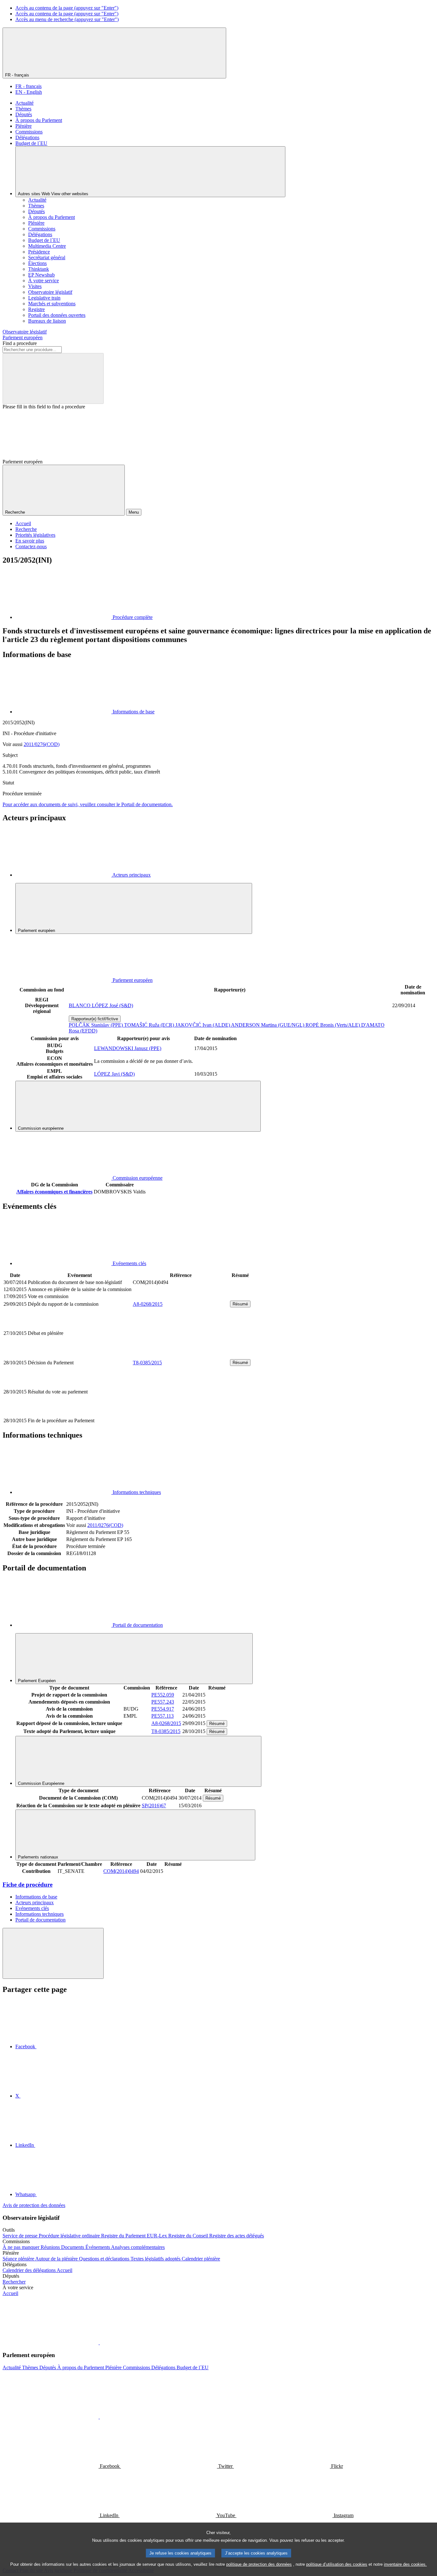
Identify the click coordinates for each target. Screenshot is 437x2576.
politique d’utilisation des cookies (337, 2564)
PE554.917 (163, 1709)
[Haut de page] (53, 1953)
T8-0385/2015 (147, 1363)
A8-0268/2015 (148, 1304)
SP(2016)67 (154, 1806)
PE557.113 (163, 1716)
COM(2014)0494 (121, 1871)
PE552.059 (163, 1695)
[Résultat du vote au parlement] (181, 1413)
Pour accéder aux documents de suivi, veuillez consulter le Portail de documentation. (88, 804)
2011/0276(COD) (42, 744)
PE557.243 (163, 1702)
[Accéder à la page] (181, 1355)
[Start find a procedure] (53, 378)
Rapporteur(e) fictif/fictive (95, 1019)
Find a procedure (20, 343)
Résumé (240, 1304)
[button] (99, 2343)
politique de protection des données (259, 2564)
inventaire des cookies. (405, 2564)
